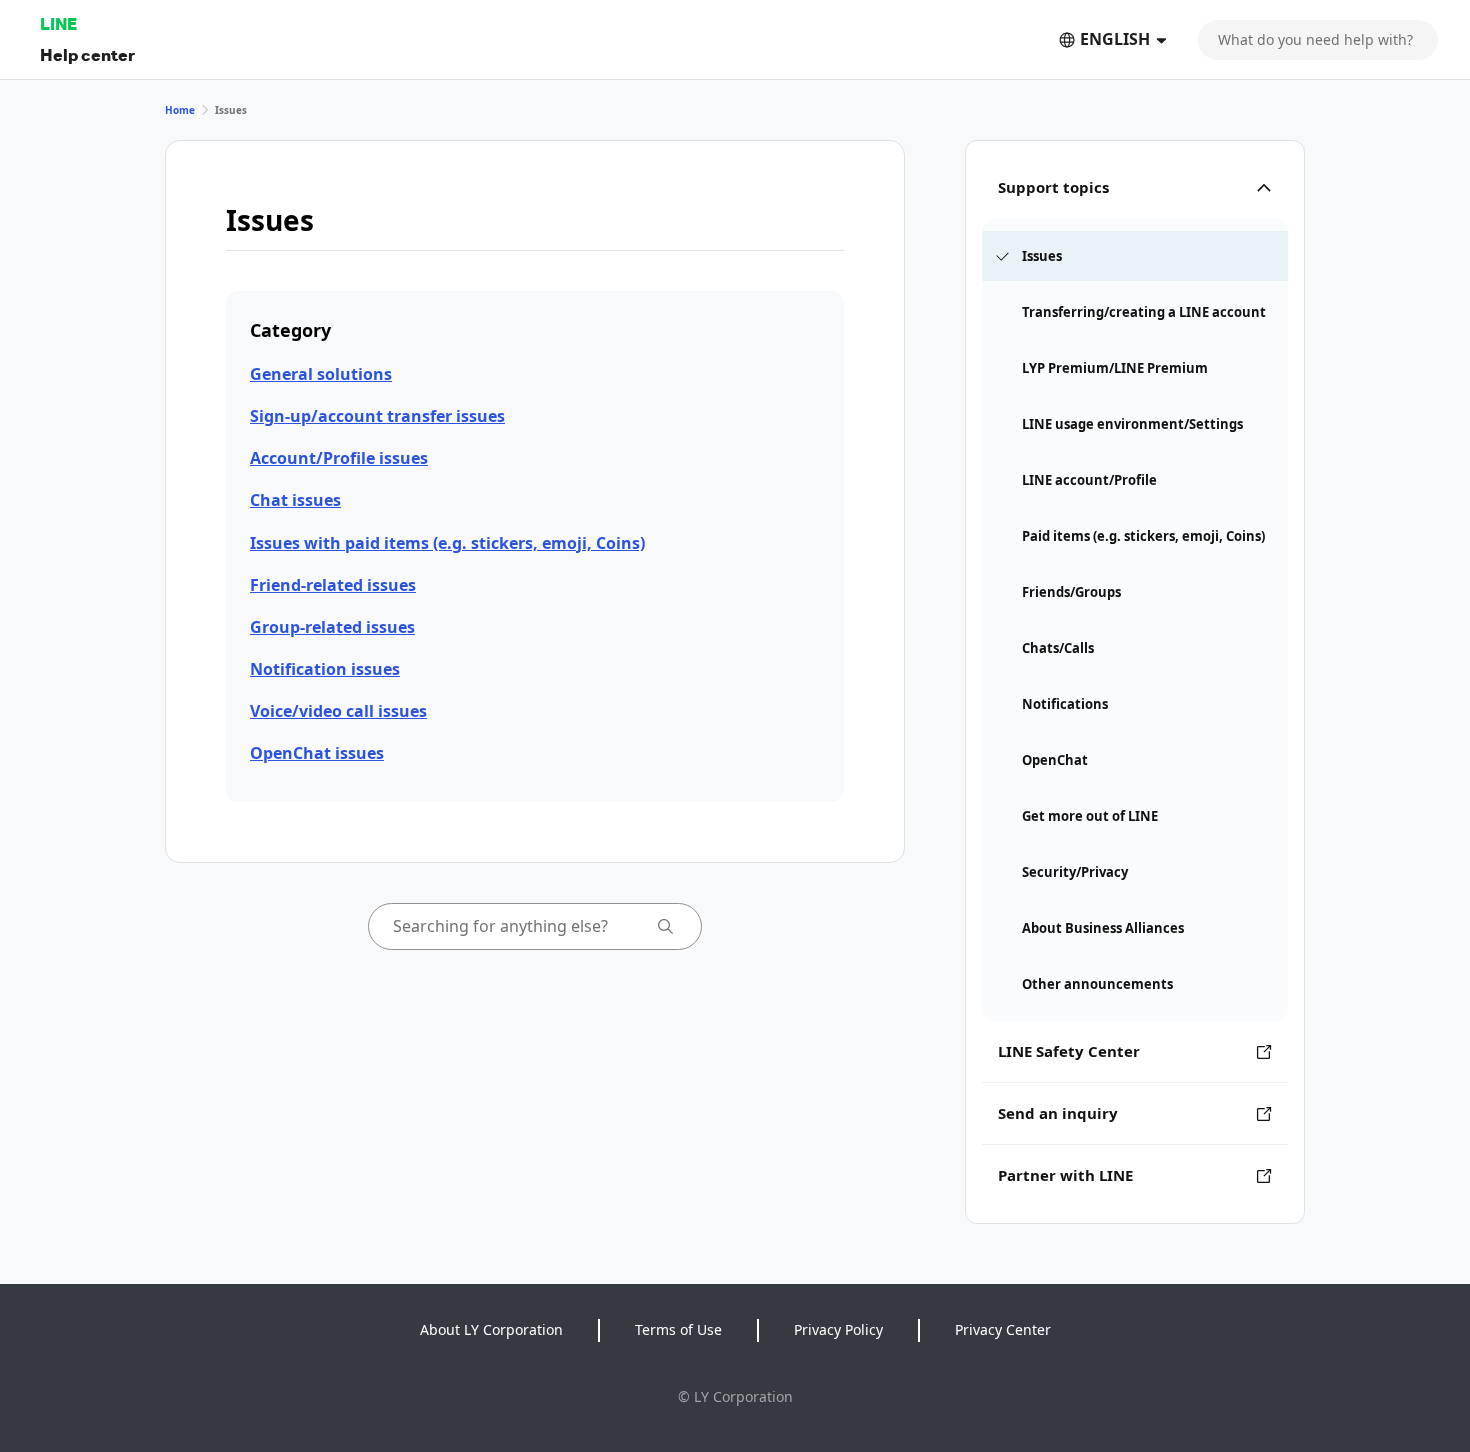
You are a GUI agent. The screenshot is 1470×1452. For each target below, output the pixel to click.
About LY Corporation (491, 1329)
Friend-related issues (333, 585)
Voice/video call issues (338, 711)
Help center (87, 54)
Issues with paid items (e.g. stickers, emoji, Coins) (447, 543)
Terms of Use (678, 1329)
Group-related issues (332, 627)
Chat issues (295, 500)
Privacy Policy (838, 1329)
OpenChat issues (317, 753)
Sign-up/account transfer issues (377, 416)
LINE (58, 23)
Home (180, 110)
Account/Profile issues (339, 458)
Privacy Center (1003, 1329)
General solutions (321, 374)
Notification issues (325, 669)
